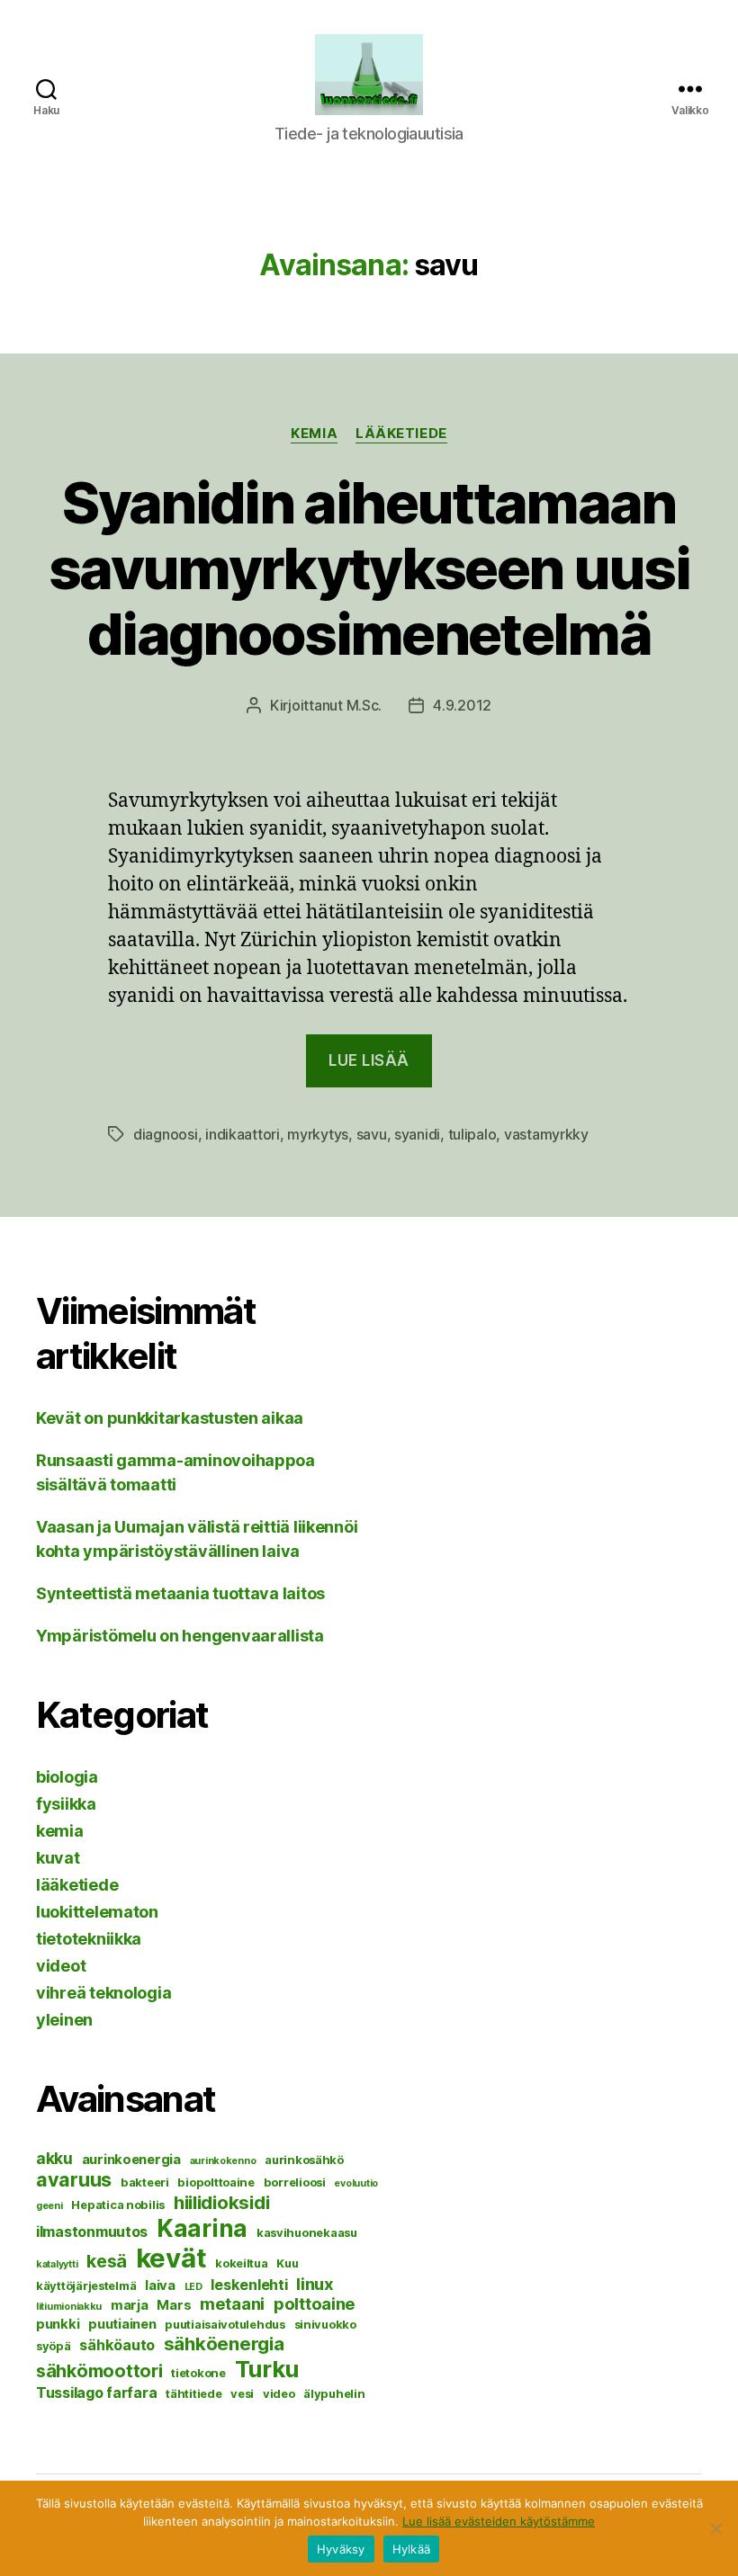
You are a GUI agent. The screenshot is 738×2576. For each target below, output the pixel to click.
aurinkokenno (223, 2161)
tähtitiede (193, 2393)
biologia (67, 1777)
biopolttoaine (216, 2182)
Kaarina (202, 2228)
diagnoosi (166, 1134)
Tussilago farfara (96, 2393)
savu (372, 1134)
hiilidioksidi (222, 2202)
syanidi (417, 1134)
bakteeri (145, 2182)
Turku (267, 2369)
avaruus (74, 2179)
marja (130, 2305)
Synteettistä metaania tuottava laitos (180, 1593)
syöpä (54, 2346)
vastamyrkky (546, 1134)
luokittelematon (97, 1912)
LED (193, 2287)
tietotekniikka (89, 1939)
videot (61, 1966)
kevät (171, 2258)
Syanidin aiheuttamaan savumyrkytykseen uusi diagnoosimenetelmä (369, 568)
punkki (58, 2324)
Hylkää (412, 2549)
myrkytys (318, 1134)
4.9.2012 (462, 705)
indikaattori (243, 1134)
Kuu (287, 2263)
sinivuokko (325, 2324)
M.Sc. (364, 705)
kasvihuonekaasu (307, 2232)
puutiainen (122, 2324)
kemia (314, 434)
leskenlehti (249, 2285)
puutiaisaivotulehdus (225, 2324)
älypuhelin (334, 2393)
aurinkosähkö (304, 2160)
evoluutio (356, 2183)
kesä (107, 2261)
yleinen (64, 2020)
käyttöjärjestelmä (86, 2285)
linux (315, 2284)
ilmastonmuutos (92, 2232)
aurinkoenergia (131, 2160)
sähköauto (117, 2345)
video (279, 2393)
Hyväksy (341, 2549)
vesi (242, 2393)
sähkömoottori (99, 2371)
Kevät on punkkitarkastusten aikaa (170, 1418)
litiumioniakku (69, 2307)
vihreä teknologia (103, 1993)
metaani (232, 2303)
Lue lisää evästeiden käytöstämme (499, 2521)
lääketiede (401, 434)
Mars (174, 2305)
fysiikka (66, 1804)
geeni (49, 2206)
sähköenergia (224, 2343)
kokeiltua (242, 2263)
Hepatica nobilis (118, 2205)
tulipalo (472, 1134)
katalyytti (57, 2264)
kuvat (58, 1858)
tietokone (198, 2373)
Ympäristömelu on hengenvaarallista (180, 1636)
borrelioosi (295, 2182)
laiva (160, 2285)
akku (54, 2158)
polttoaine (315, 2303)
